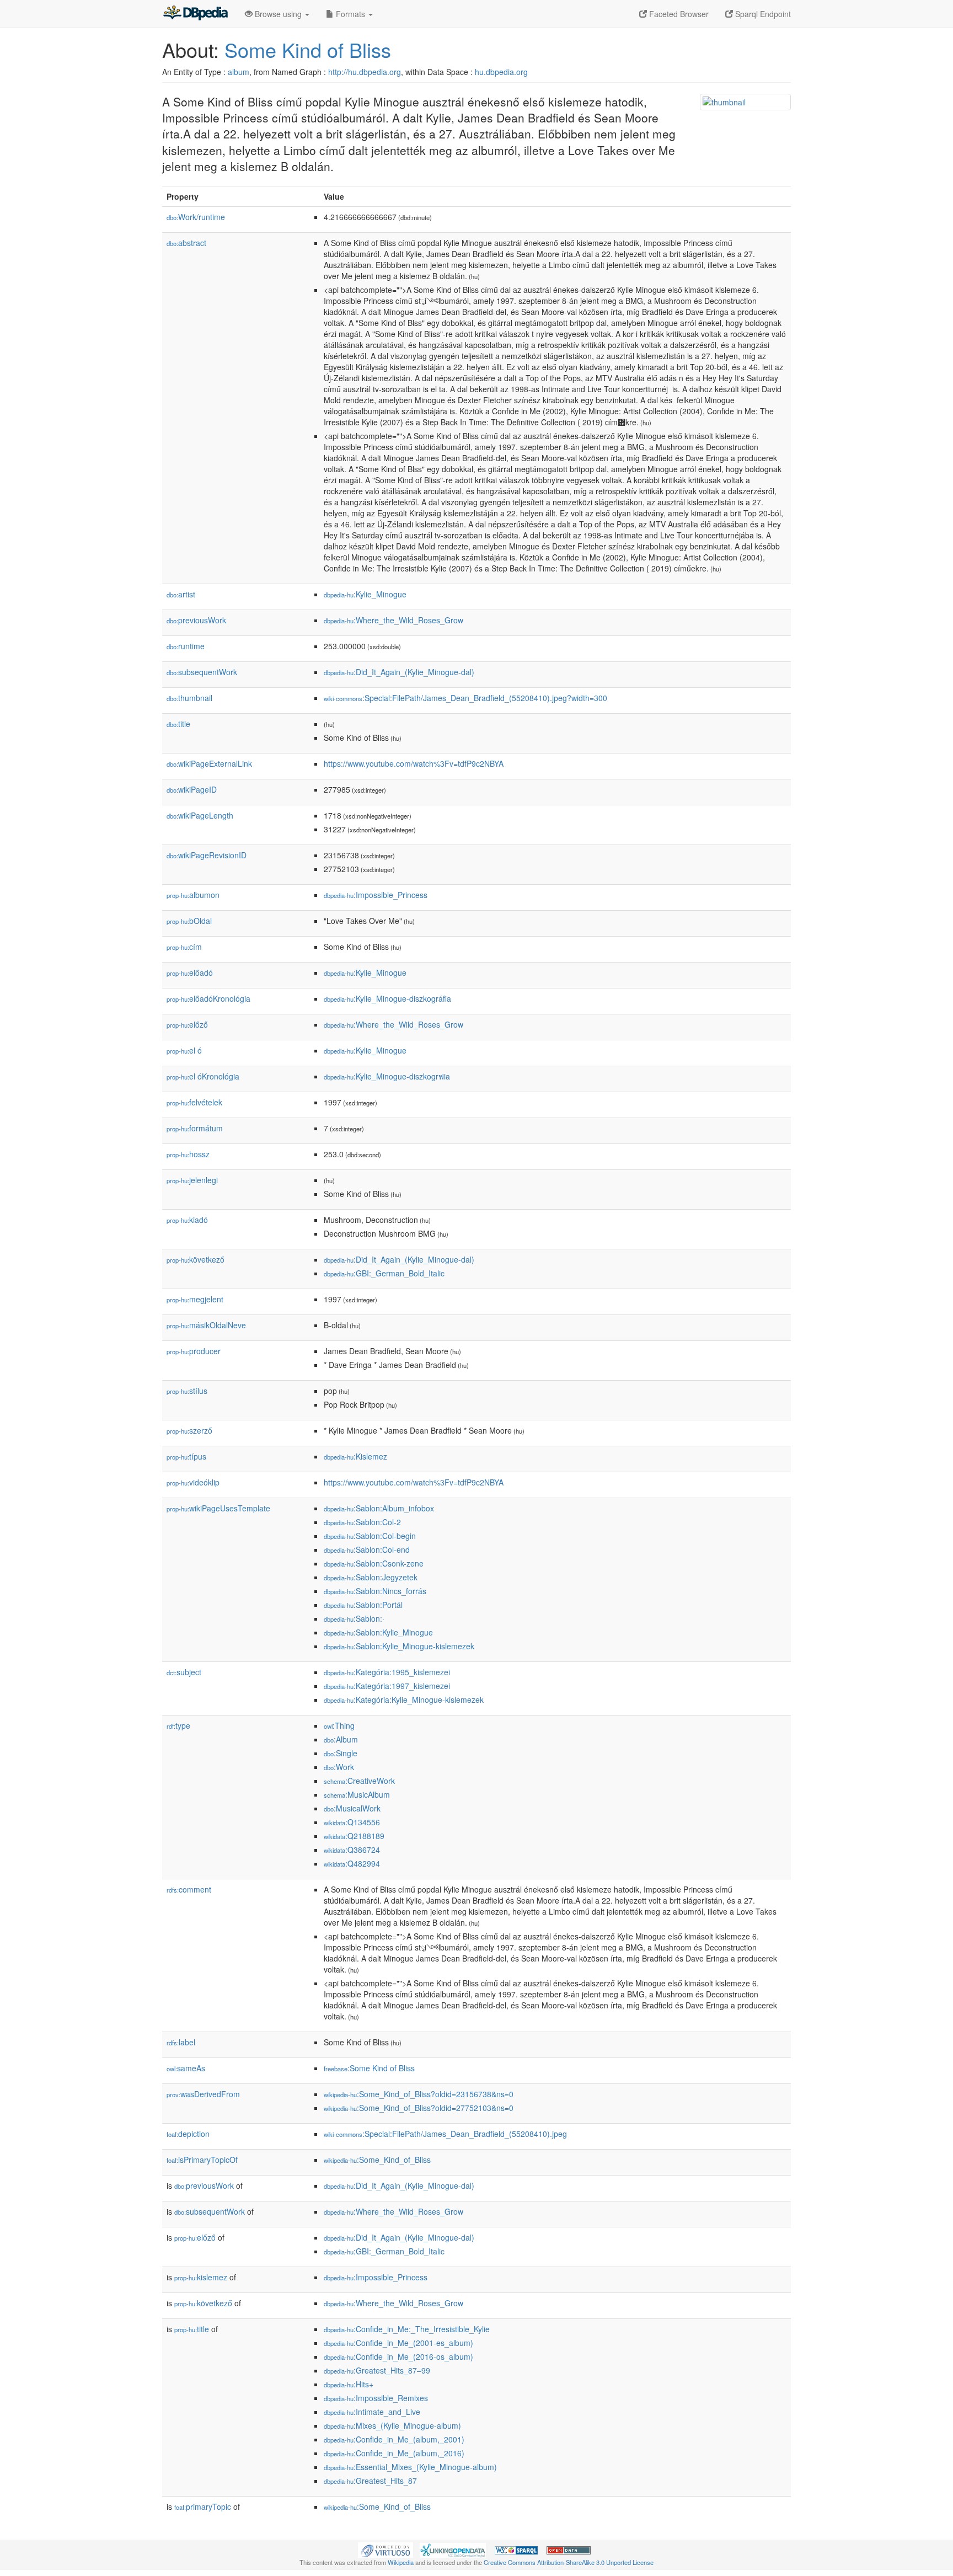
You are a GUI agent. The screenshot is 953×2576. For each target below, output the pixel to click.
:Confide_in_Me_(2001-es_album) (398, 2343)
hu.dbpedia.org (501, 72)
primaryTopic (203, 2506)
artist (181, 594)
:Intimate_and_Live (372, 2412)
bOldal (189, 921)
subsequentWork (202, 672)
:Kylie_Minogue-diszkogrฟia (387, 1076)
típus (186, 1456)
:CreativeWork (359, 1781)
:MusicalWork (352, 1808)
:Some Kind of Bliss (369, 2068)
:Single (341, 1753)
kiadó (187, 1220)
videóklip (193, 1482)
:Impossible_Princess (376, 895)
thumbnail (189, 698)
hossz (188, 1154)
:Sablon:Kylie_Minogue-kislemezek (399, 1646)
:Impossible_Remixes (376, 2398)
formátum (195, 1128)
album (239, 72)
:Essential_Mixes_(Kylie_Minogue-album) (410, 2467)
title (178, 724)
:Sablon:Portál (363, 1605)
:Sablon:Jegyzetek (371, 1577)
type (178, 1725)
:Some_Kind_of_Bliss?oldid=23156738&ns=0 (419, 2094)
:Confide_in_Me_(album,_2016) (394, 2453)
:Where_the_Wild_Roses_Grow (393, 620)
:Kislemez (355, 1456)
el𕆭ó (184, 1050)
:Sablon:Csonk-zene (374, 1563)
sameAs (186, 2068)
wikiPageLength (200, 815)
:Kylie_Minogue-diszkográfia (387, 998)
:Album (341, 1739)
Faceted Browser (678, 14)
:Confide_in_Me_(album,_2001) (394, 2439)
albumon (193, 895)
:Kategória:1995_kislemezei (387, 1672)
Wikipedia (401, 2562)
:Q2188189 (354, 1836)
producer (194, 1351)
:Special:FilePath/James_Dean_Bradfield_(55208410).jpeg (445, 2134)
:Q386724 (352, 1850)
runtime (186, 646)
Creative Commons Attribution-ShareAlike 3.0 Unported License (569, 2562)
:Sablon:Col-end (367, 1549)
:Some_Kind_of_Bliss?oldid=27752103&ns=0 (419, 2108)
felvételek (194, 1102)
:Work (339, 1767)
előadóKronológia (208, 998)
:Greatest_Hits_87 (370, 2481)
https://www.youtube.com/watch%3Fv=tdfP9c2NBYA (414, 763)
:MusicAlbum (357, 1794)
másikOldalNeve (206, 1325)
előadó (190, 972)
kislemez (201, 2277)
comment (189, 1889)
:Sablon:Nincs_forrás (375, 1591)
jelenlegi (192, 1180)
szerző (189, 1430)
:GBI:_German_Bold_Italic (384, 1273)
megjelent (195, 1299)
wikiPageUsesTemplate (218, 1508)
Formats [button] (350, 14)
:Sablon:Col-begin (370, 1536)
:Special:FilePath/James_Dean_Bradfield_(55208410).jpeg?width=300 (465, 698)
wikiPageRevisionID (207, 855)
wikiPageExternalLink (209, 763)
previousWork (196, 620)
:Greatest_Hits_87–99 (377, 2370)
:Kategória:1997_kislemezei (387, 1686)
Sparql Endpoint (762, 14)
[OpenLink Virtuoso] (386, 2549)
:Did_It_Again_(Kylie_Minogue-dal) (399, 672)
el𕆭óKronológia (203, 1076)
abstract (186, 243)
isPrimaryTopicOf (202, 2160)
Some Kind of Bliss (308, 49)
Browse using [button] (278, 14)
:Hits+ (349, 2384)
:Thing (339, 1725)
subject (184, 1672)
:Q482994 (352, 1863)
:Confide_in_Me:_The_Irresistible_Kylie (407, 2329)
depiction (188, 2134)
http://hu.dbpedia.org (365, 72)
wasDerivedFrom (203, 2094)
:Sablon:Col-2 (362, 1522)
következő (196, 1259)
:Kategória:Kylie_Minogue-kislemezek (404, 1699)
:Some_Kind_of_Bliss (377, 2160)
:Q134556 (352, 1822)
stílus (187, 1391)
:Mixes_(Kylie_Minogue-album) (392, 2425)
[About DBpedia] (195, 14)
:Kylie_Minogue (365, 594)
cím (184, 947)
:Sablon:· (354, 1618)
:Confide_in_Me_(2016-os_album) (398, 2356)
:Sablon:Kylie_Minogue (378, 1632)
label (181, 2042)
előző (187, 1024)
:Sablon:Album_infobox (379, 1508)
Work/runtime (196, 217)
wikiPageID (192, 789)
